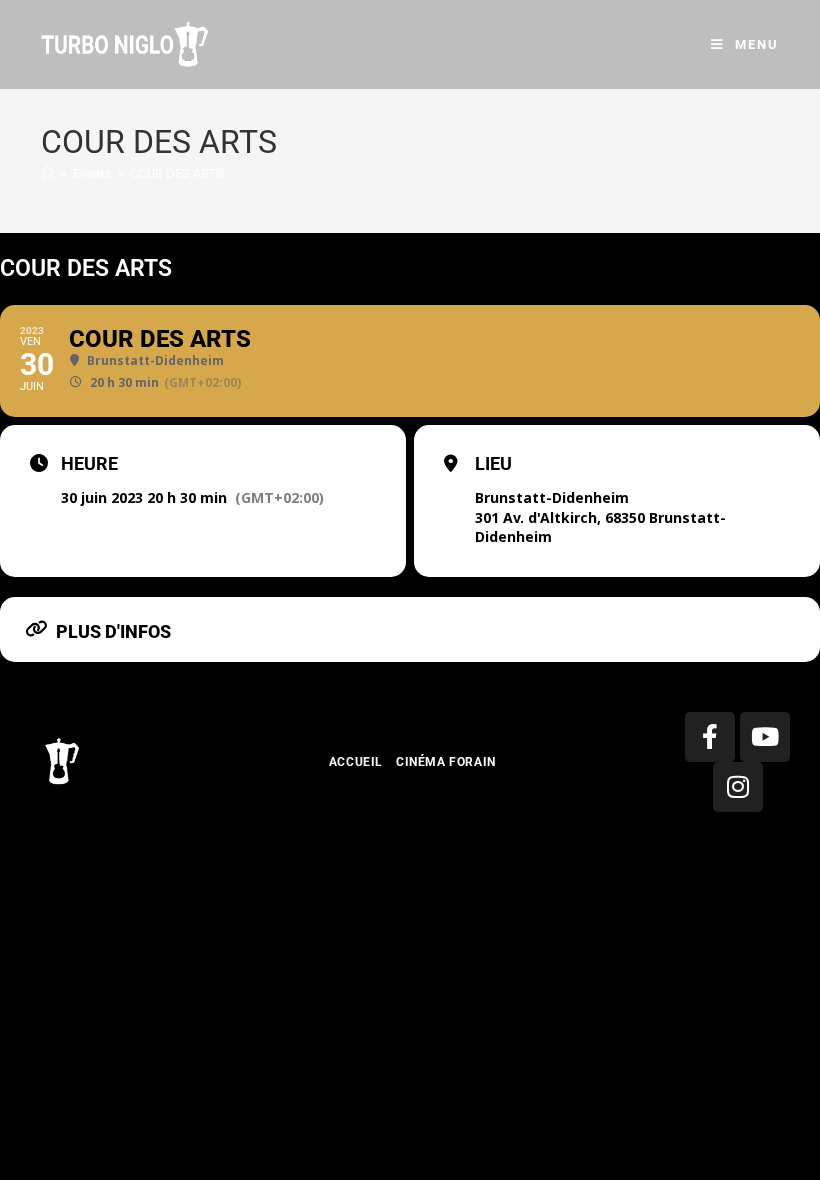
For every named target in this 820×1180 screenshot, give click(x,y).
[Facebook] (710, 737)
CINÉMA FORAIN (446, 762)
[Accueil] (47, 173)
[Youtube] (765, 737)
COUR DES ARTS (177, 173)
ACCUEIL (356, 762)
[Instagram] (738, 787)
